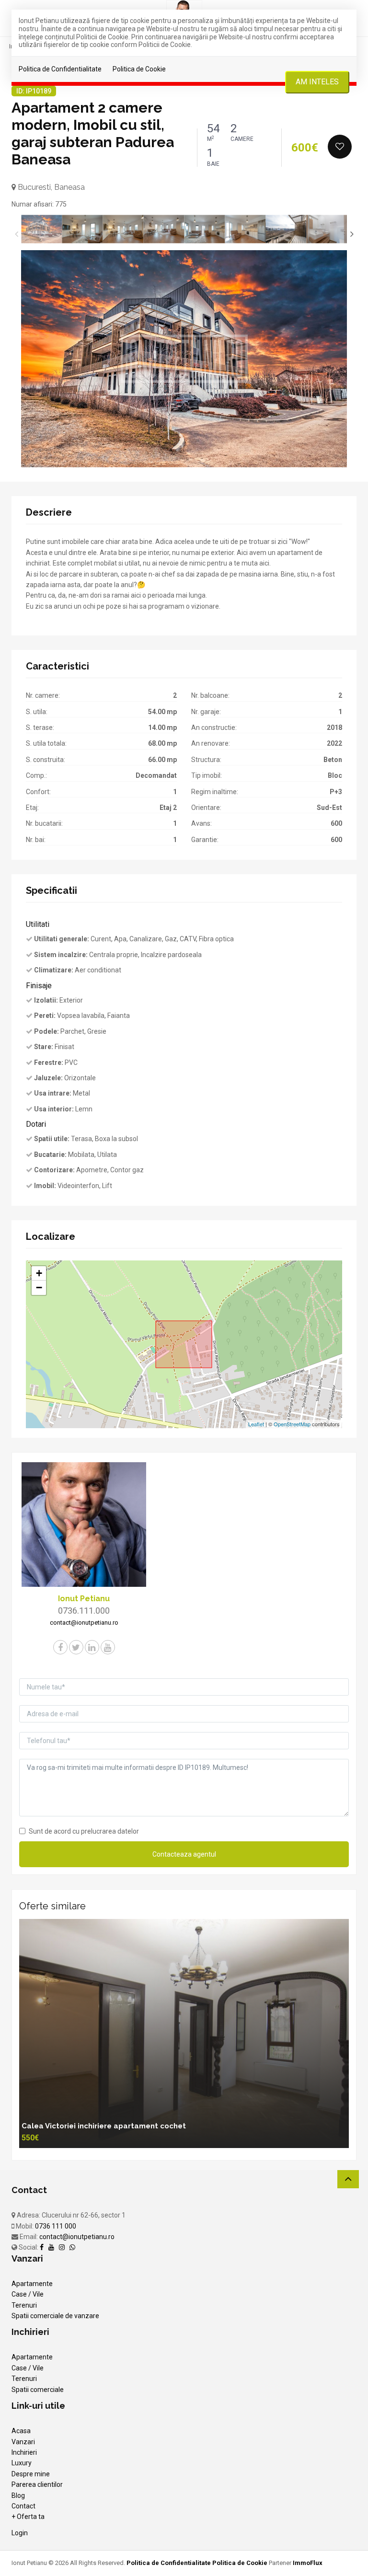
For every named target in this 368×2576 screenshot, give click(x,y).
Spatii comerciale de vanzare (55, 2316)
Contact (23, 2506)
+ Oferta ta (28, 2517)
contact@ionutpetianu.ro (77, 2237)
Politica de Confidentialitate (60, 69)
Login (20, 2533)
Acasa (21, 2431)
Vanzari (23, 2442)
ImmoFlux (308, 2563)
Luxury (22, 2463)
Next (352, 234)
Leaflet (256, 1424)
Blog (18, 2495)
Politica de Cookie (139, 69)
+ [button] (39, 1273)
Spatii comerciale (38, 2390)
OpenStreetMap (292, 1424)
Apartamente (32, 2284)
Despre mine (31, 2474)
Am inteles (317, 82)
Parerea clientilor (37, 2484)
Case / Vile (28, 2294)
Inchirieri (24, 2452)
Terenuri (24, 2305)
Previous (16, 234)
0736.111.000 (84, 1611)
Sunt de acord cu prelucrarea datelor (84, 1831)
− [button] (39, 1288)
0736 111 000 (56, 2226)
